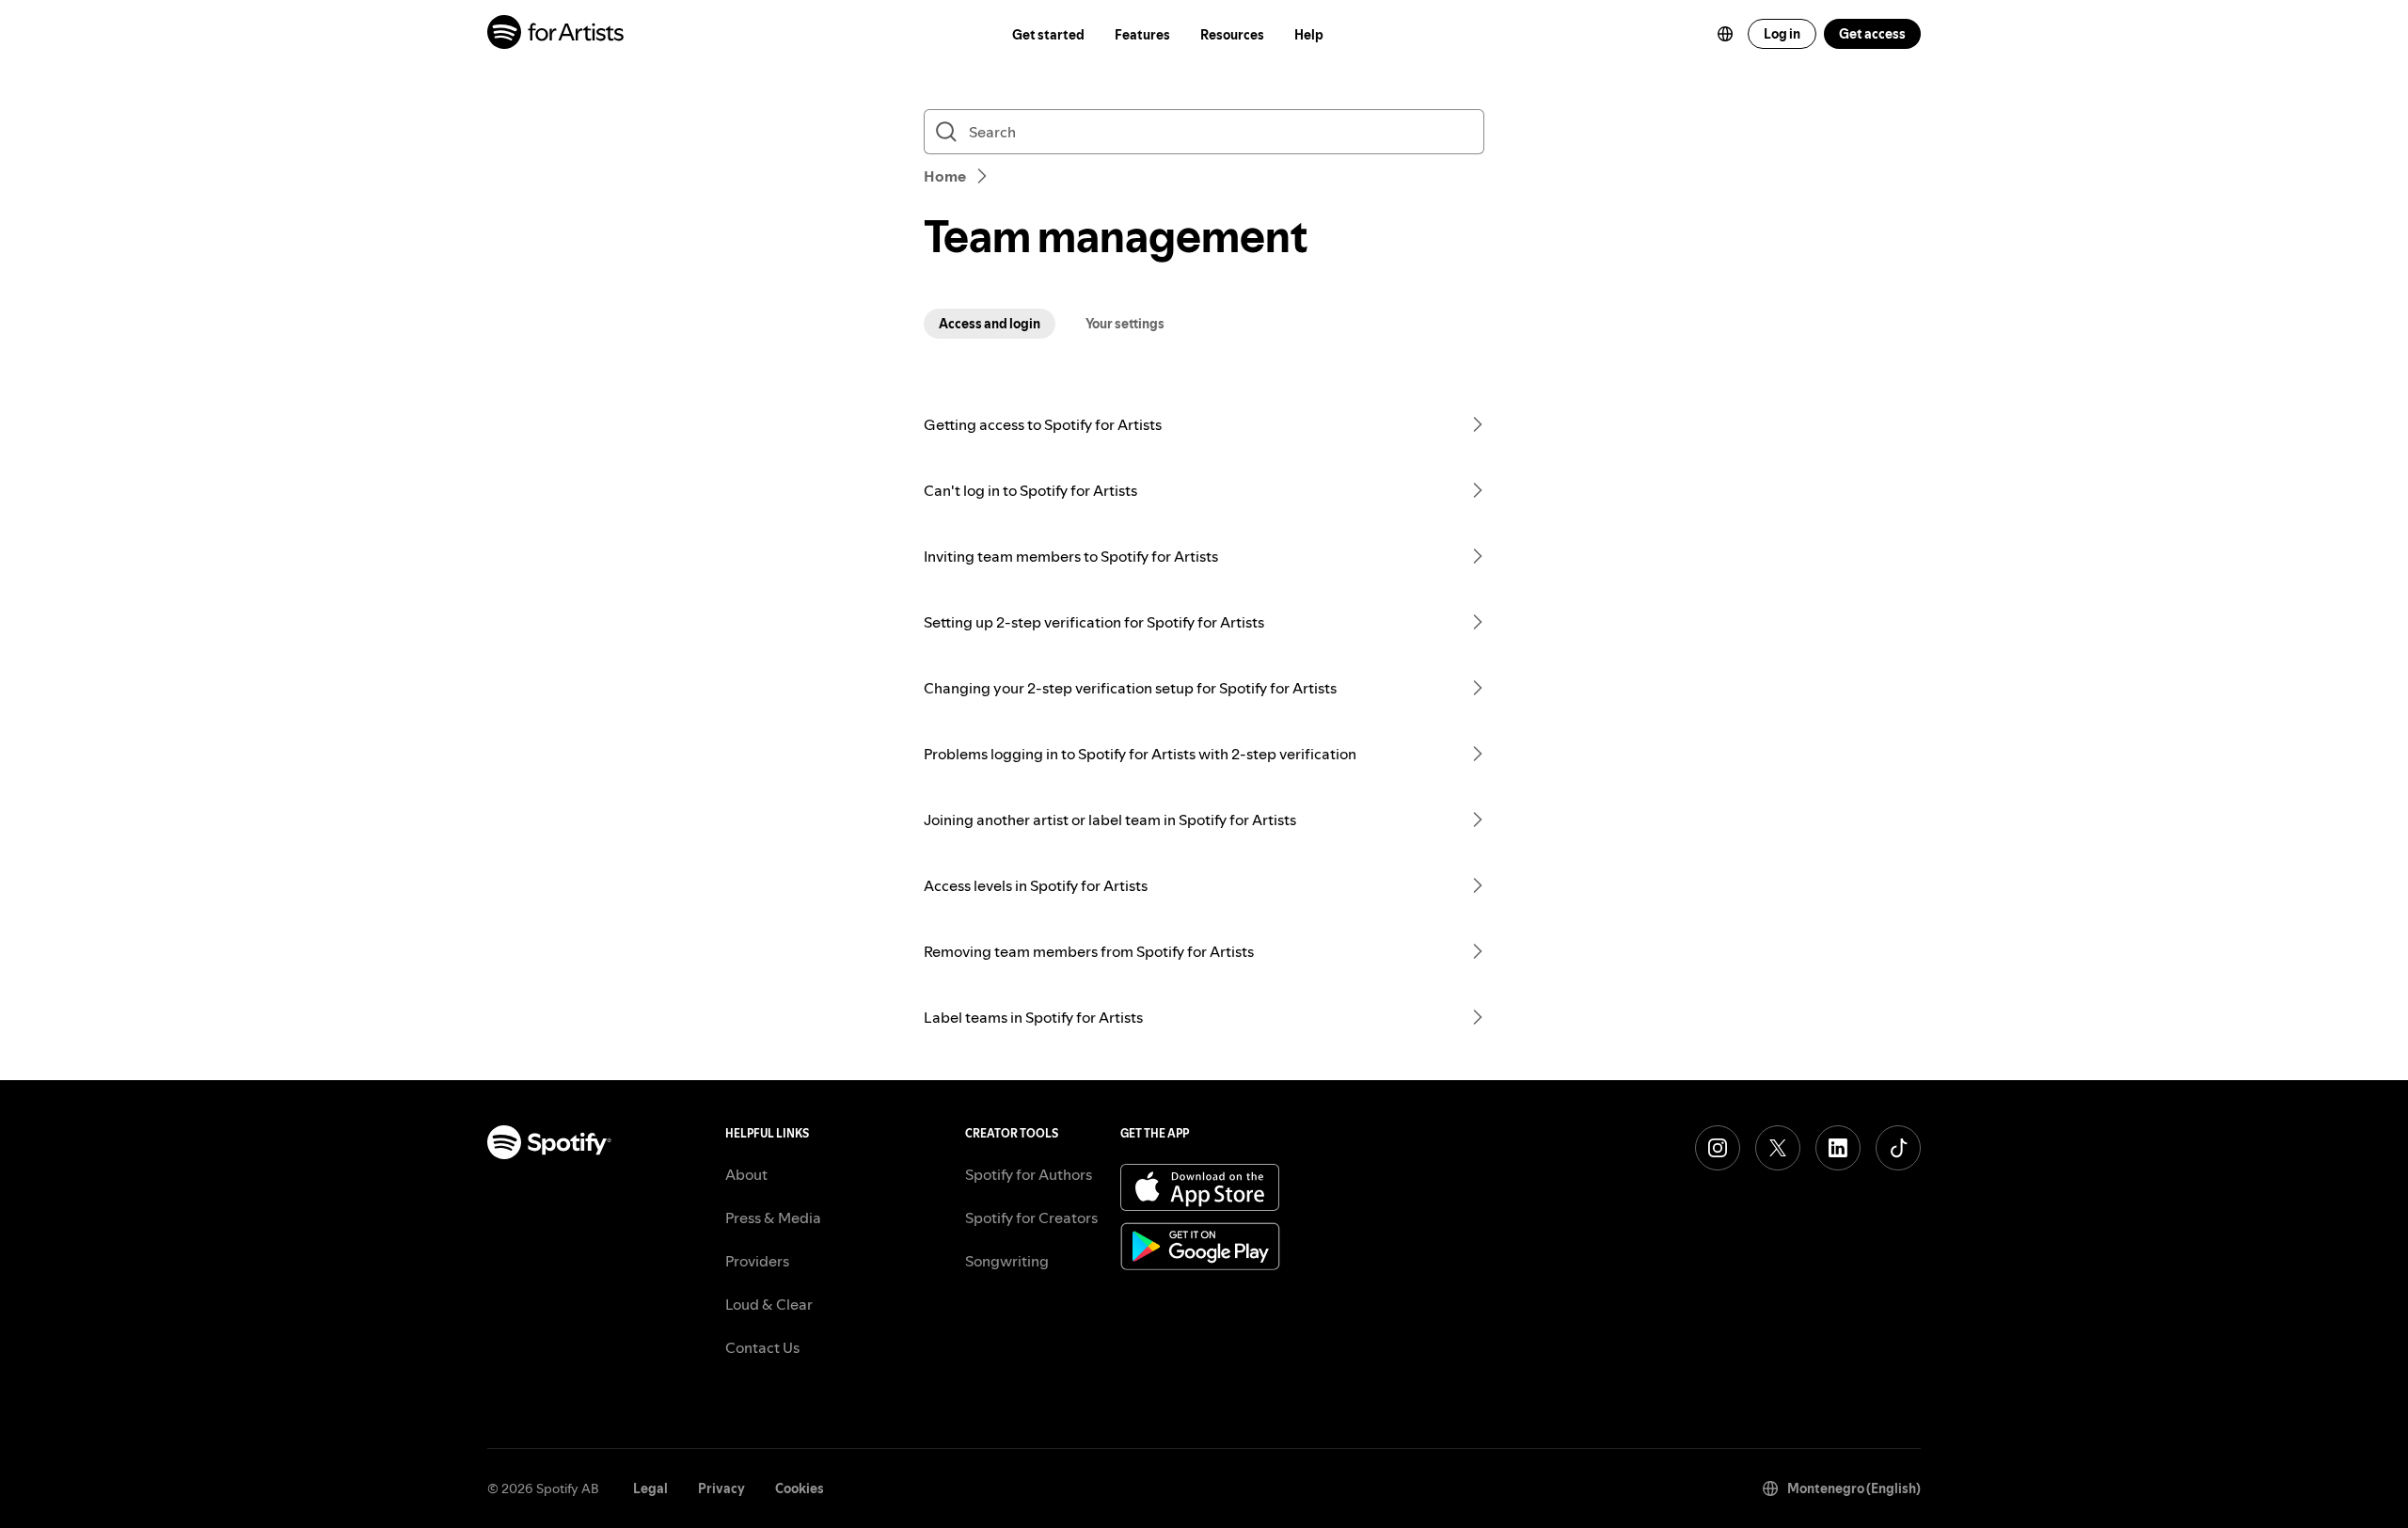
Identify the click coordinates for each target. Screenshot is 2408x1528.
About (746, 1174)
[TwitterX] (1778, 1148)
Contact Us (762, 1347)
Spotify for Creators (1031, 1218)
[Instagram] (1718, 1148)
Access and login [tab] (990, 324)
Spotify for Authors (1029, 1174)
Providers (757, 1261)
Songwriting (1007, 1261)
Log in (1782, 34)
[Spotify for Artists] (556, 34)
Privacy (721, 1488)
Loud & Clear (769, 1304)
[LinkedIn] (1838, 1148)
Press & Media (773, 1218)
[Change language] (1725, 34)
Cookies (800, 1488)
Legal (650, 1488)
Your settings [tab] (1125, 324)
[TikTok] (1898, 1148)
